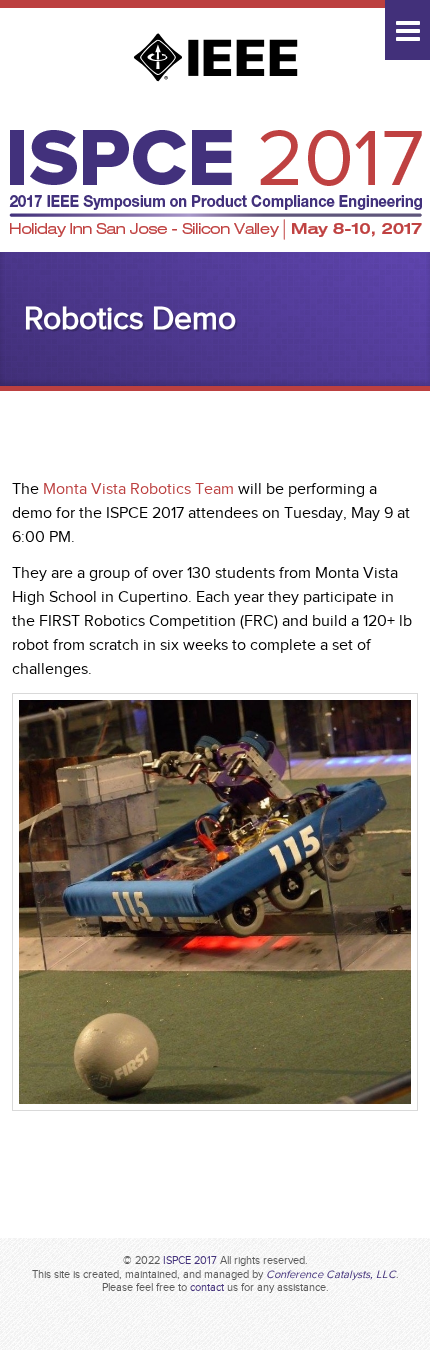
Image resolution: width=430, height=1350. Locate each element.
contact (207, 1287)
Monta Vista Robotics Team (138, 489)
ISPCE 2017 (190, 1260)
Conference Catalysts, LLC (331, 1274)
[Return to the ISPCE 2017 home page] (215, 235)
